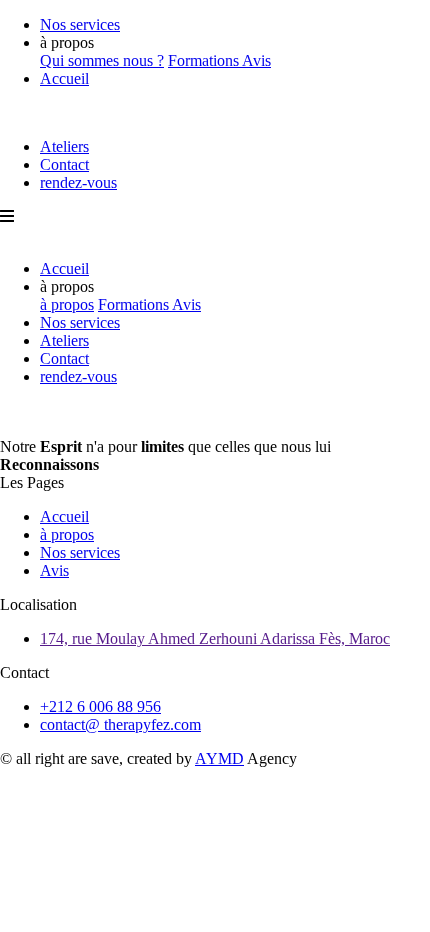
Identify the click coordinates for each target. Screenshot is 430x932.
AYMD (219, 758)
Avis (256, 60)
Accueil (64, 78)
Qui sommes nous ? (102, 60)
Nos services (80, 24)
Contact (64, 164)
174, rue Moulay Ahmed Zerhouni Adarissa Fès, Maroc (215, 638)
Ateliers (64, 146)
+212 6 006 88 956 (100, 706)
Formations (205, 60)
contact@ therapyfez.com (120, 724)
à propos (67, 304)
